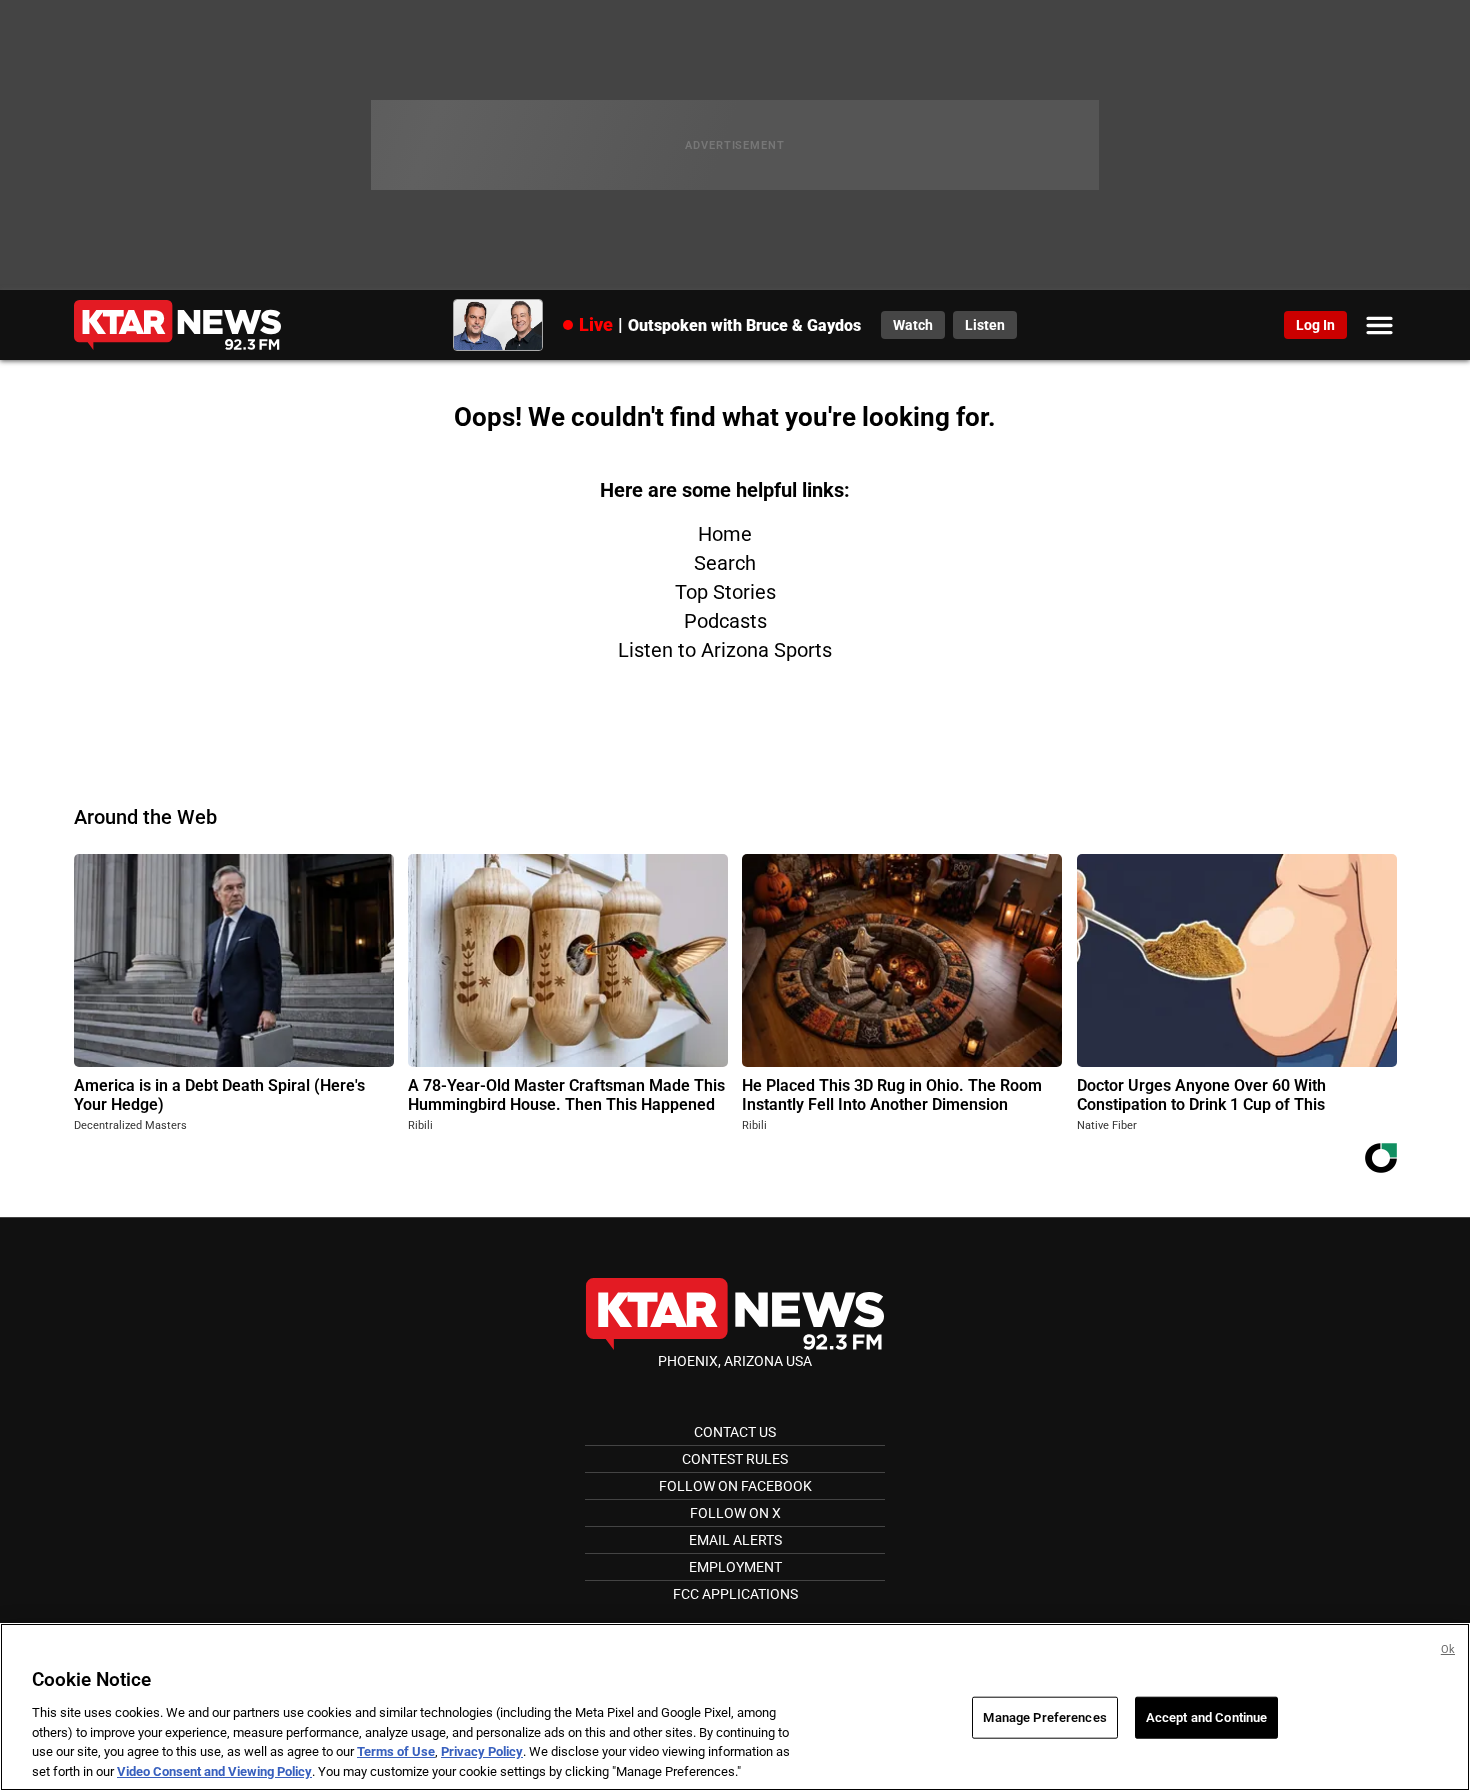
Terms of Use (396, 1751)
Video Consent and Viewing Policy (214, 1770)
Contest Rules (735, 1459)
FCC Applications (735, 1594)
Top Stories (725, 592)
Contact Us (735, 1432)
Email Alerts (735, 1540)
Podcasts (725, 621)
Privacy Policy (482, 1751)
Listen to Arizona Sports (725, 650)
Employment (735, 1567)
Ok (1448, 1649)
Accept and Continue (1206, 1717)
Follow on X (735, 1513)
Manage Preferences (1044, 1717)
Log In (1315, 325)
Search (725, 563)
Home (725, 534)
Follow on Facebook (735, 1486)
